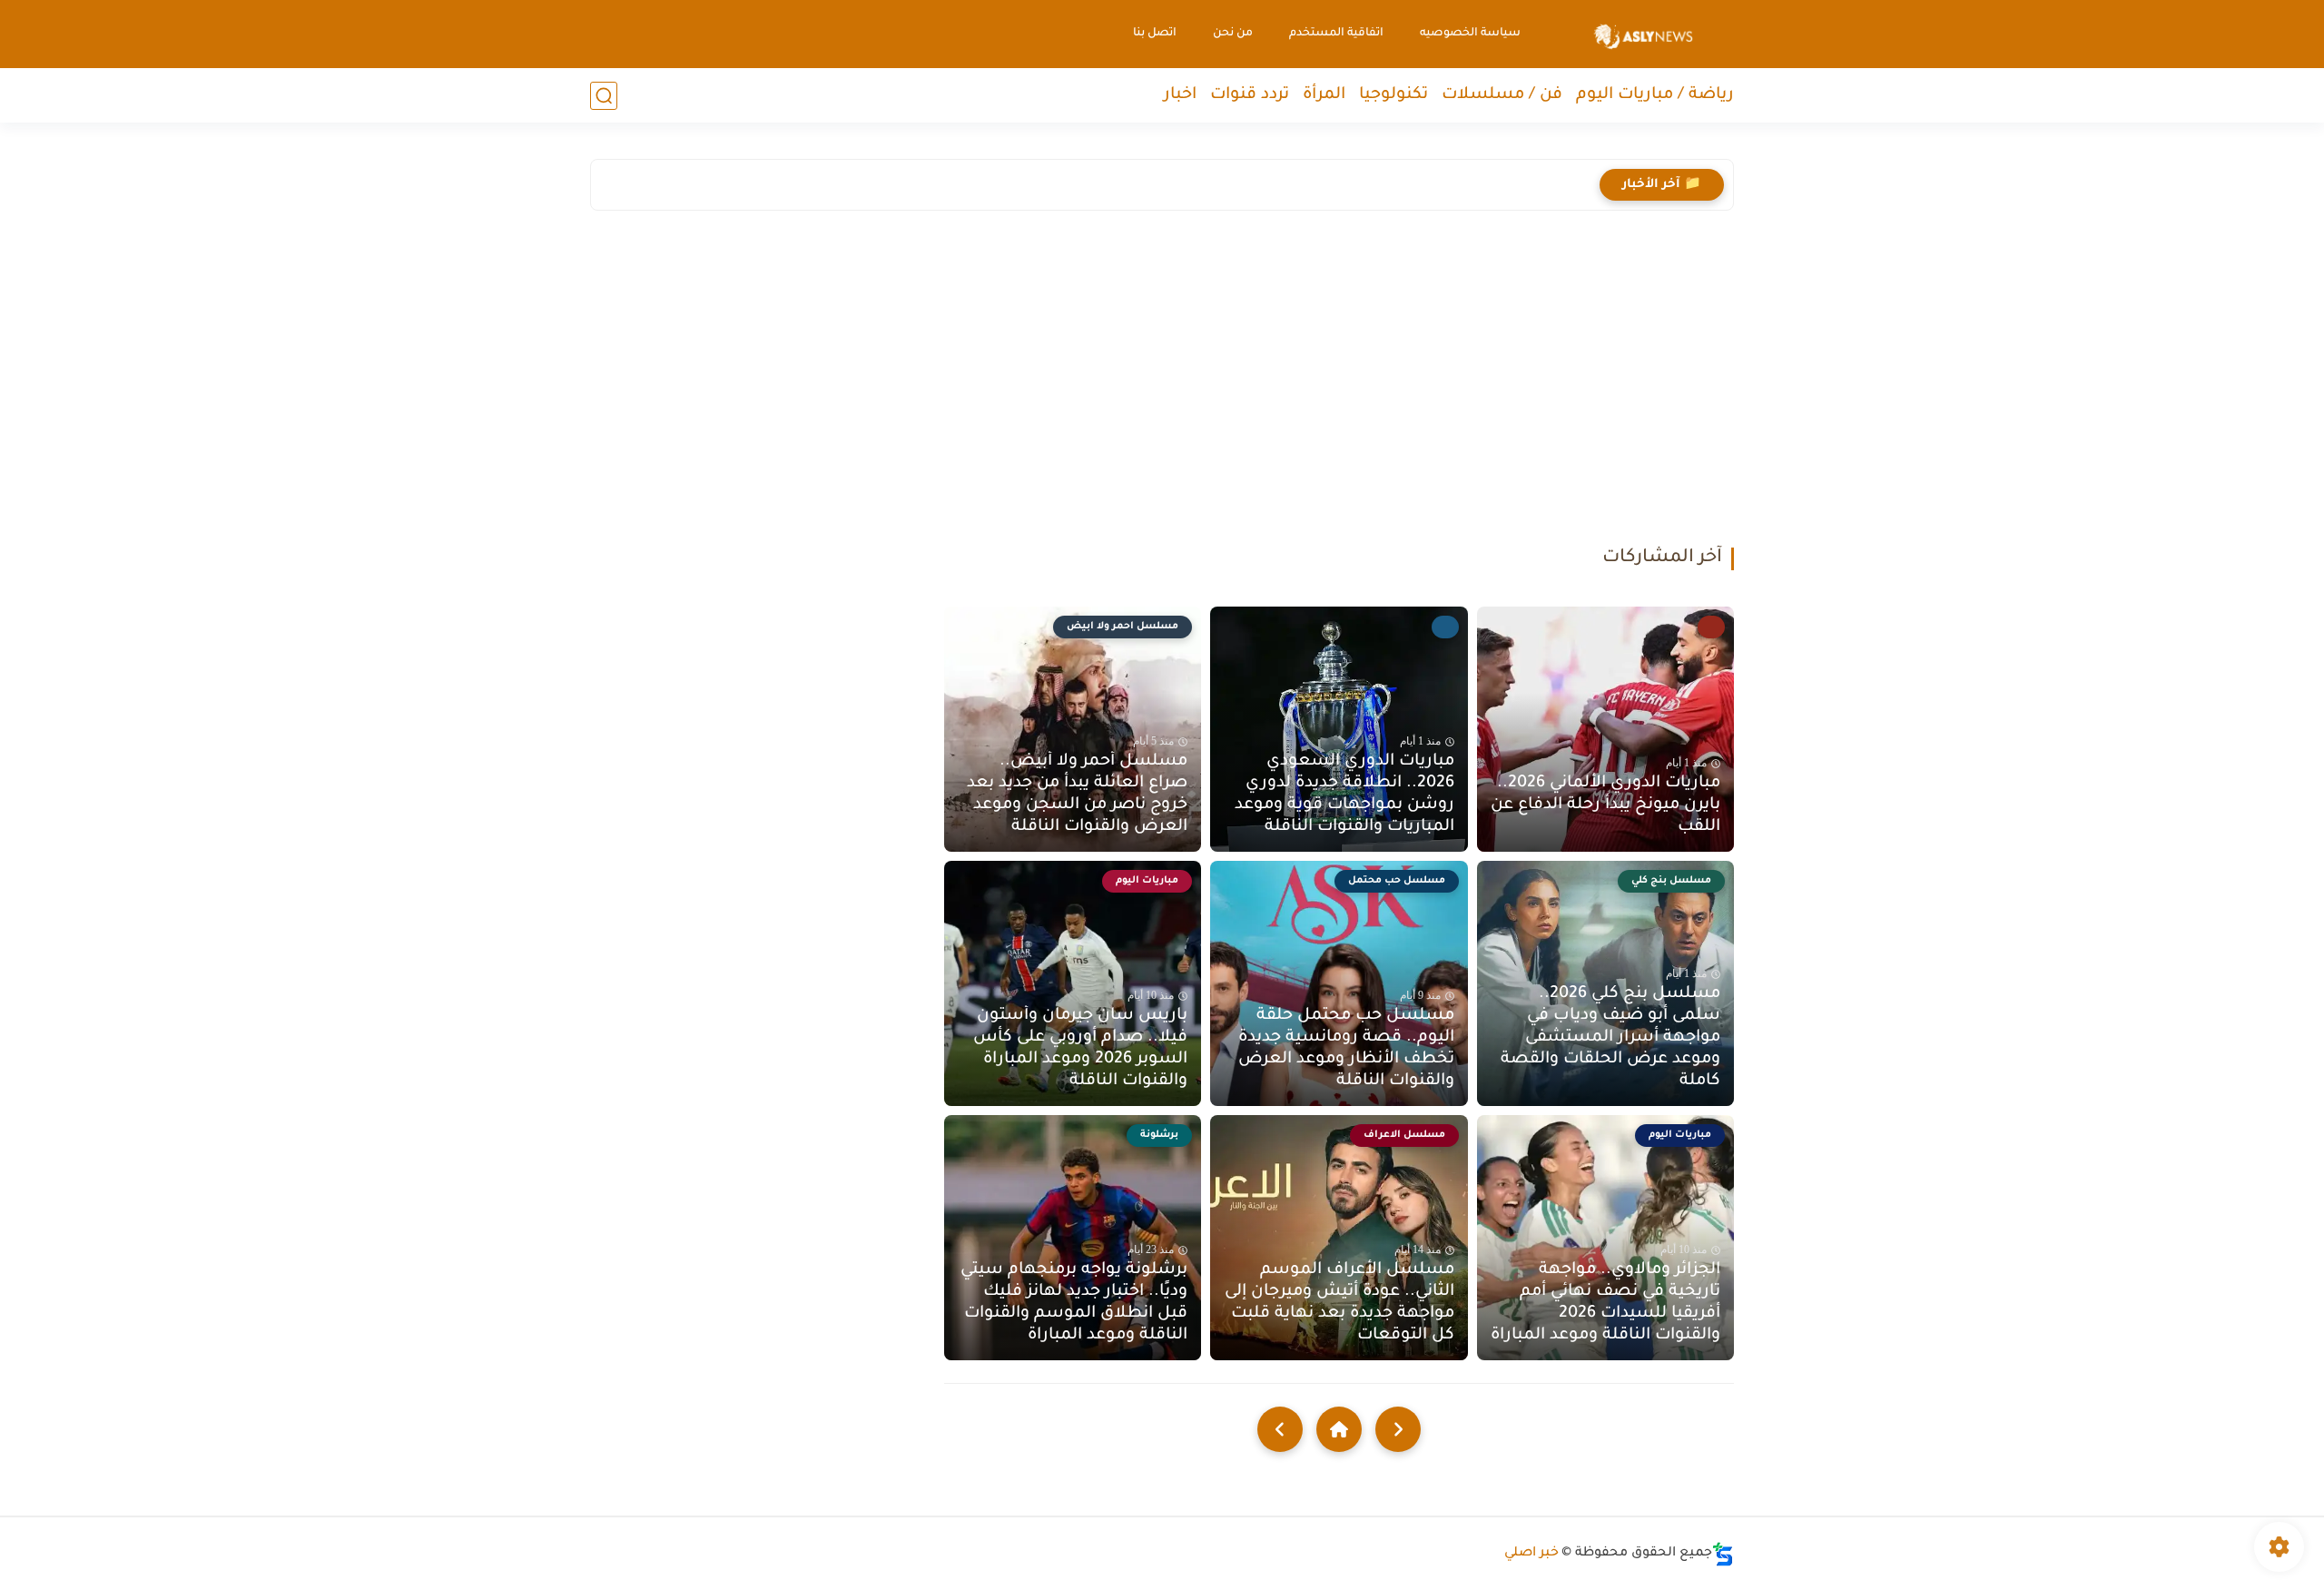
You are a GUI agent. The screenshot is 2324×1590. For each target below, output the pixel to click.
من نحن (1233, 34)
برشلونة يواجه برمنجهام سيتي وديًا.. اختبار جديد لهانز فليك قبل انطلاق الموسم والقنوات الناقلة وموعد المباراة (1074, 1303)
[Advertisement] (1162, 383)
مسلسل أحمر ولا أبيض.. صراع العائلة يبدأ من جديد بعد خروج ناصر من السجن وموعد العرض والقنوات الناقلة (1077, 795)
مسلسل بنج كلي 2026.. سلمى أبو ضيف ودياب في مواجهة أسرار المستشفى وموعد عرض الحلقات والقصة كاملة (1610, 1038)
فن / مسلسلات (1502, 95)
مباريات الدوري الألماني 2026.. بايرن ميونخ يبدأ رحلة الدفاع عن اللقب (1605, 805)
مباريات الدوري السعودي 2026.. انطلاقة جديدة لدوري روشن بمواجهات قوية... (1351, 184)
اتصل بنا (1155, 34)
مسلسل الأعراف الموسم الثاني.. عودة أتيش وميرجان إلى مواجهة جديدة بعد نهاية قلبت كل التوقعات (1339, 1303)
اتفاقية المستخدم (1336, 34)
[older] (1398, 1429)
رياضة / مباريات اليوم (1655, 95)
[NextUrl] (1280, 1429)
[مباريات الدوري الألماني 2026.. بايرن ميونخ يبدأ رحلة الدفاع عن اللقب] (1605, 729)
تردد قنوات (1250, 95)
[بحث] (604, 96)
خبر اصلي (1531, 1554)
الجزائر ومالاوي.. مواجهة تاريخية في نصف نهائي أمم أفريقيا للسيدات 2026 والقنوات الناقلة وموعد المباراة (1605, 1303)
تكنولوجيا (1393, 95)
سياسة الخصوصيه (1470, 34)
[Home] (1339, 1429)
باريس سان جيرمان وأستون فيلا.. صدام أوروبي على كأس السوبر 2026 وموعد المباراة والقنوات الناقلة (1080, 1049)
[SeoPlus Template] (1723, 1554)
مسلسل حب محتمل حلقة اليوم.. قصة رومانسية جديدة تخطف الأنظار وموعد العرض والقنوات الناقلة (1346, 1049)
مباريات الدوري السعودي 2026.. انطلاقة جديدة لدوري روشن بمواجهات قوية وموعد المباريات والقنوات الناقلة (1344, 795)
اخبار (1180, 95)
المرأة (1324, 95)
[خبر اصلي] (1644, 34)
